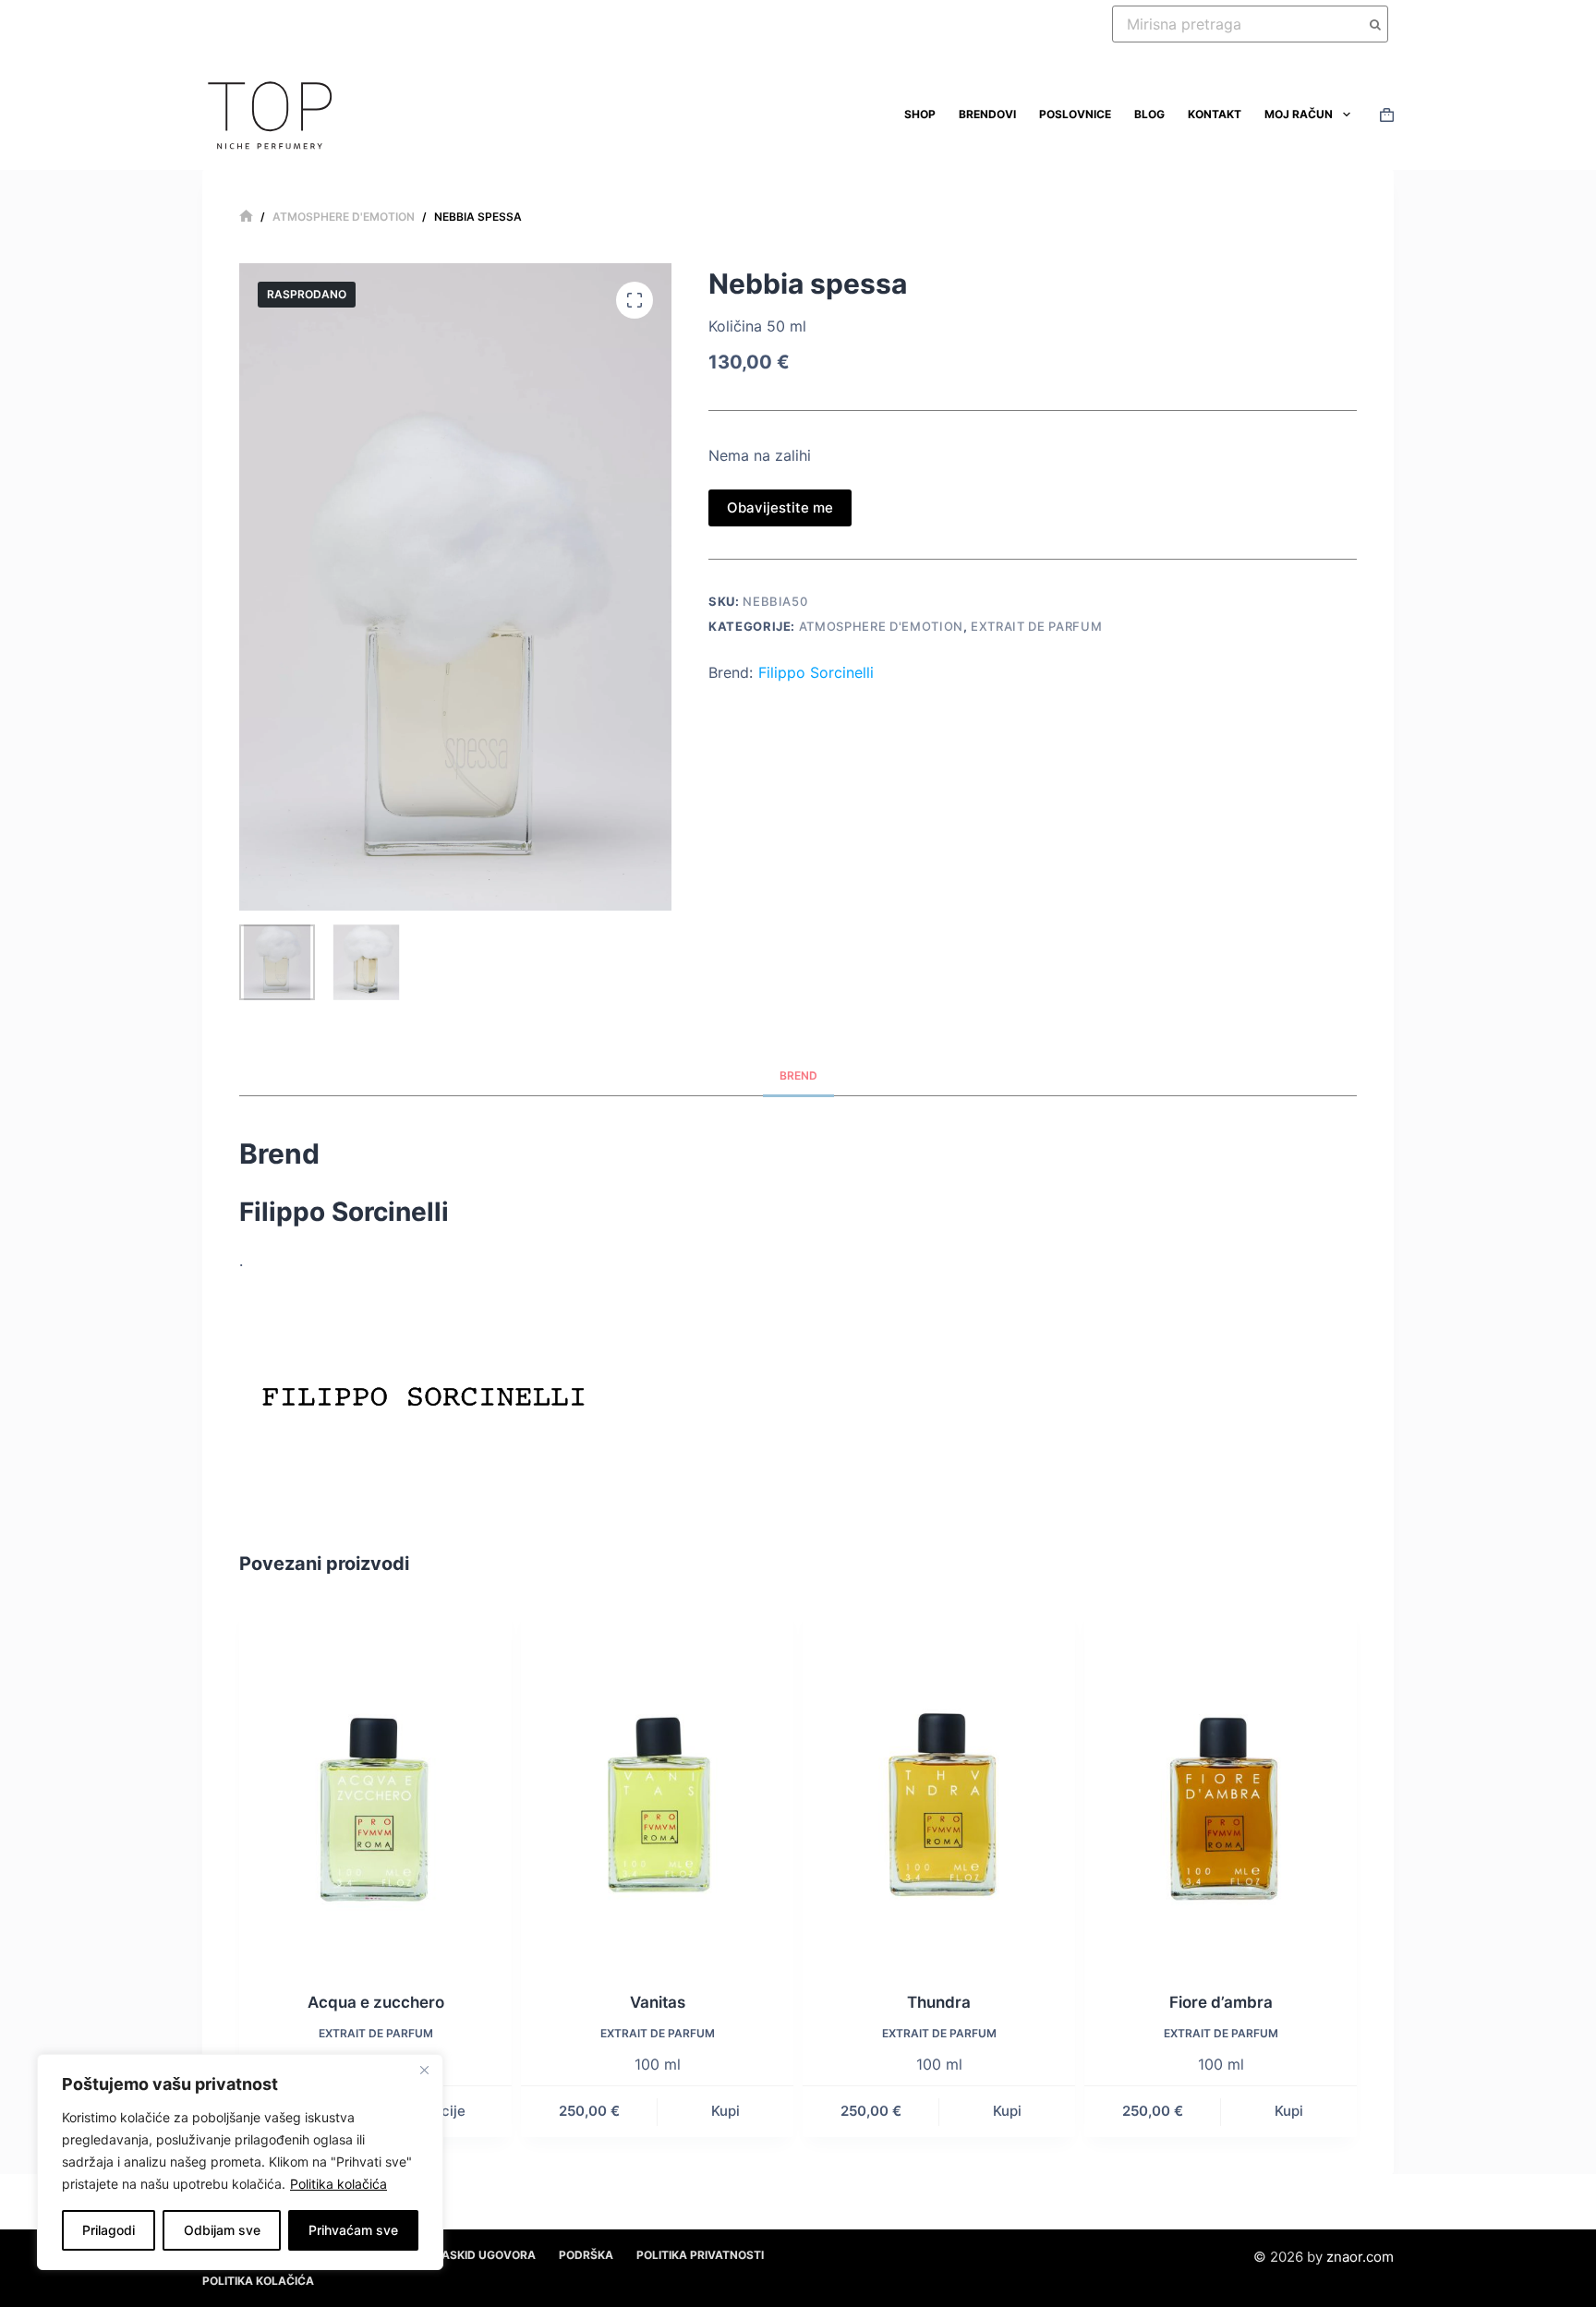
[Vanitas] (657, 1787)
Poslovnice (1075, 114)
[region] (240, 2162)
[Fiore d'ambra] (1221, 1787)
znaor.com (1360, 2257)
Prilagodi (109, 2230)
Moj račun (1299, 114)
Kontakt (1215, 114)
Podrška (586, 2255)
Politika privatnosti (700, 2255)
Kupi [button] (725, 2111)
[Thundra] (939, 1787)
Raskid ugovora (485, 2255)
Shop (920, 114)
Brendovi (987, 114)
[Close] (424, 2070)
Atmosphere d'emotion (881, 626)
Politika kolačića (339, 2184)
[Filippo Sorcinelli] (424, 1386)
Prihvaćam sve (353, 2230)
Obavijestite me (780, 507)
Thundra (939, 2002)
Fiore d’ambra (1221, 2002)
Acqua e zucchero (376, 2002)
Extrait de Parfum (1036, 626)
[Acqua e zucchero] (375, 1787)
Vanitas (658, 2002)
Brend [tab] (798, 1075)
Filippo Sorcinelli (816, 672)
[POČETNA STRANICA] (246, 217)
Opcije (444, 2111)
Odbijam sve (222, 2230)
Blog (1149, 114)
